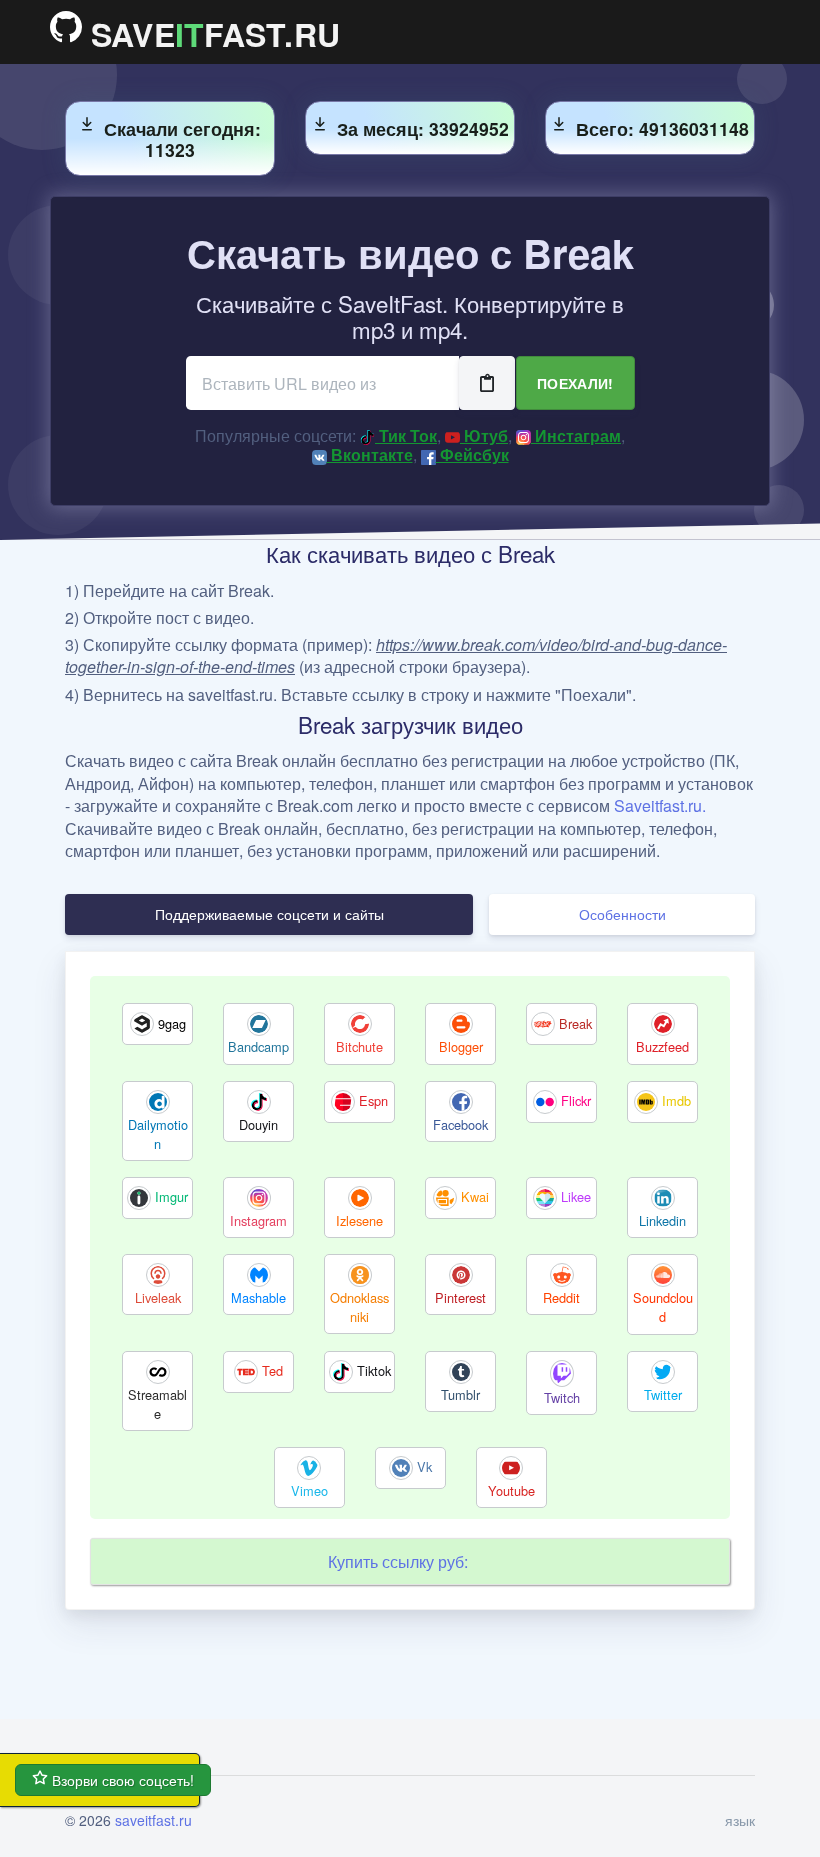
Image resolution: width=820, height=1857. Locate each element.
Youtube (511, 1490)
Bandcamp (258, 1046)
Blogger (461, 1046)
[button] (734, 1820)
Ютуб (484, 435)
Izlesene (359, 1220)
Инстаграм (576, 435)
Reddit (561, 1297)
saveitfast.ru (153, 1820)
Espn (373, 1100)
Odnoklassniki (359, 1307)
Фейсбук (472, 454)
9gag (172, 1023)
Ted (272, 1370)
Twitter (663, 1394)
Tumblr (460, 1394)
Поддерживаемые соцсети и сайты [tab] (269, 914)
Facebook (460, 1124)
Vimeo (309, 1490)
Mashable (258, 1297)
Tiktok (374, 1370)
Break (575, 1023)
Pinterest (460, 1297)
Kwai (475, 1196)
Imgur (171, 1196)
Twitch (562, 1397)
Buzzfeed (662, 1046)
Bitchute (359, 1046)
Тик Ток (406, 435)
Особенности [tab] (622, 914)
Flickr (576, 1100)
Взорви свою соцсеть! (121, 1780)
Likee (576, 1196)
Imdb (676, 1100)
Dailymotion (158, 1134)
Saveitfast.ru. (660, 805)
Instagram (258, 1220)
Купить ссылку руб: (398, 1561)
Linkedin (662, 1220)
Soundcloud (663, 1307)
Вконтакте (370, 454)
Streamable (157, 1404)
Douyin (258, 1124)
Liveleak (158, 1297)
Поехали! (575, 383)
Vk (424, 1466)
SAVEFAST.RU (211, 32)
